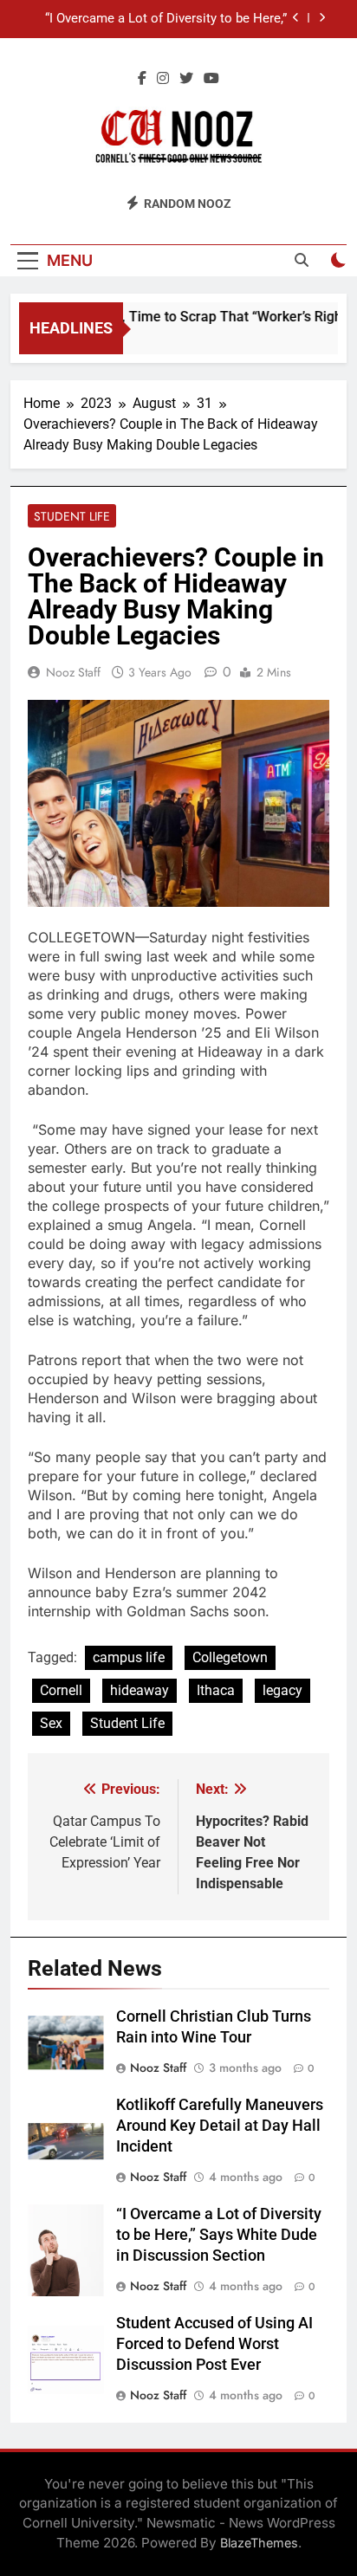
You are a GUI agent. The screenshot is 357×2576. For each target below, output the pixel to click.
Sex (51, 1723)
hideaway (140, 1690)
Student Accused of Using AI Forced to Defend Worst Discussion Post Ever (214, 2344)
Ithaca (216, 1690)
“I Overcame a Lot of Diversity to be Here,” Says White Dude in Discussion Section (166, 19)
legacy (282, 1690)
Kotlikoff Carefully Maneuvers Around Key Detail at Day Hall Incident (220, 2126)
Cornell (61, 1690)
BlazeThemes (259, 2543)
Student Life (72, 516)
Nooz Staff (73, 672)
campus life (129, 1657)
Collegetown (230, 1657)
